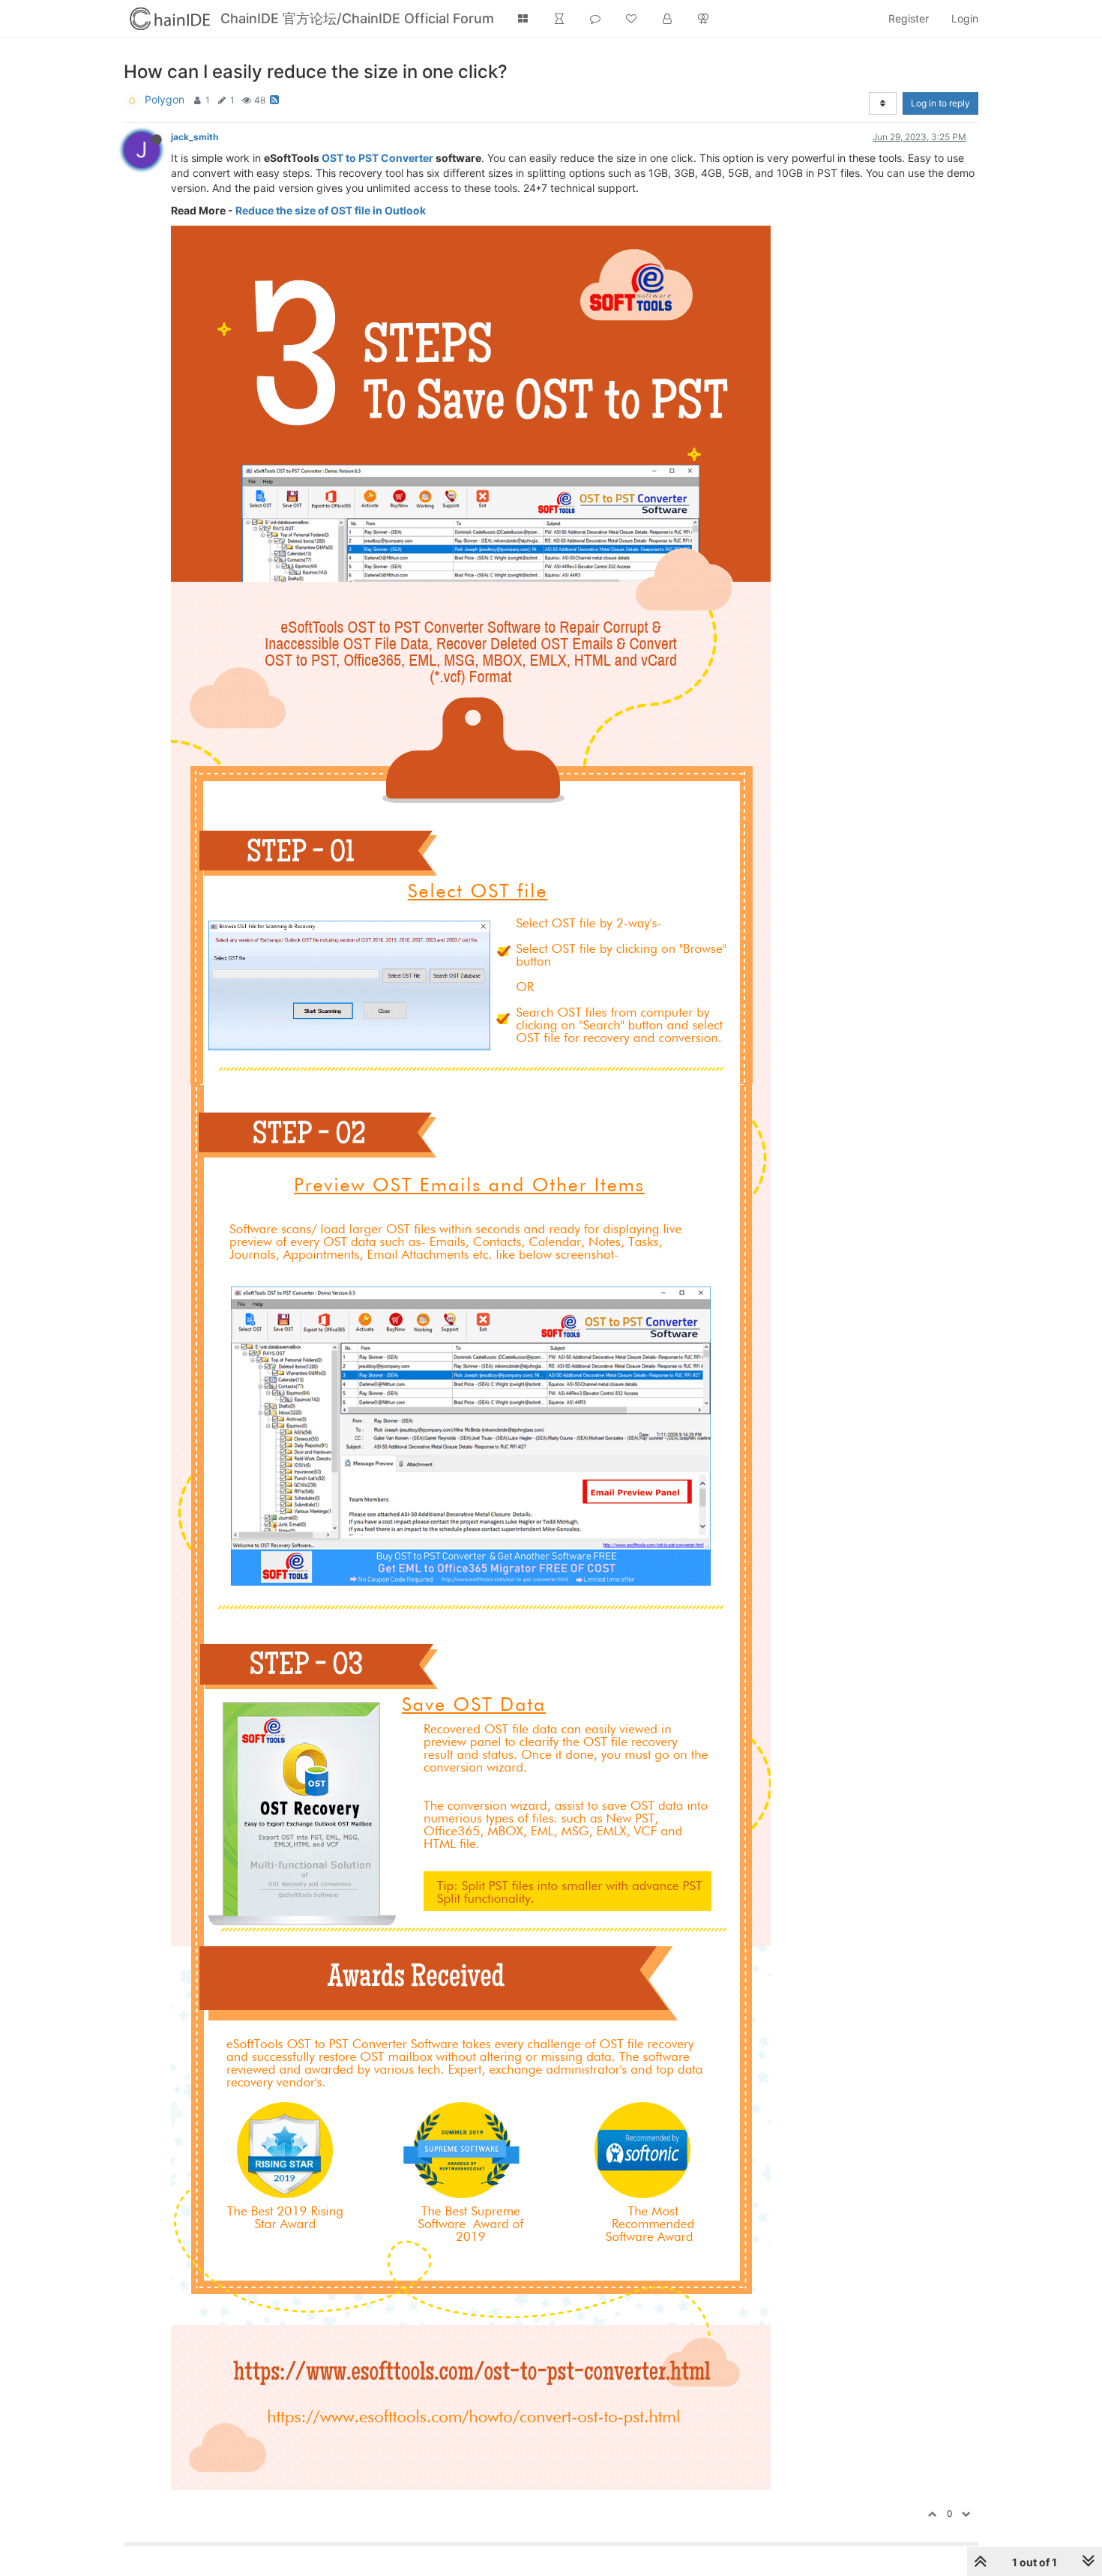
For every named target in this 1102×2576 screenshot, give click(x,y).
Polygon (165, 99)
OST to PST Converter (377, 158)
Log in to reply (940, 103)
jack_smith (195, 137)
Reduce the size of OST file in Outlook (331, 210)
